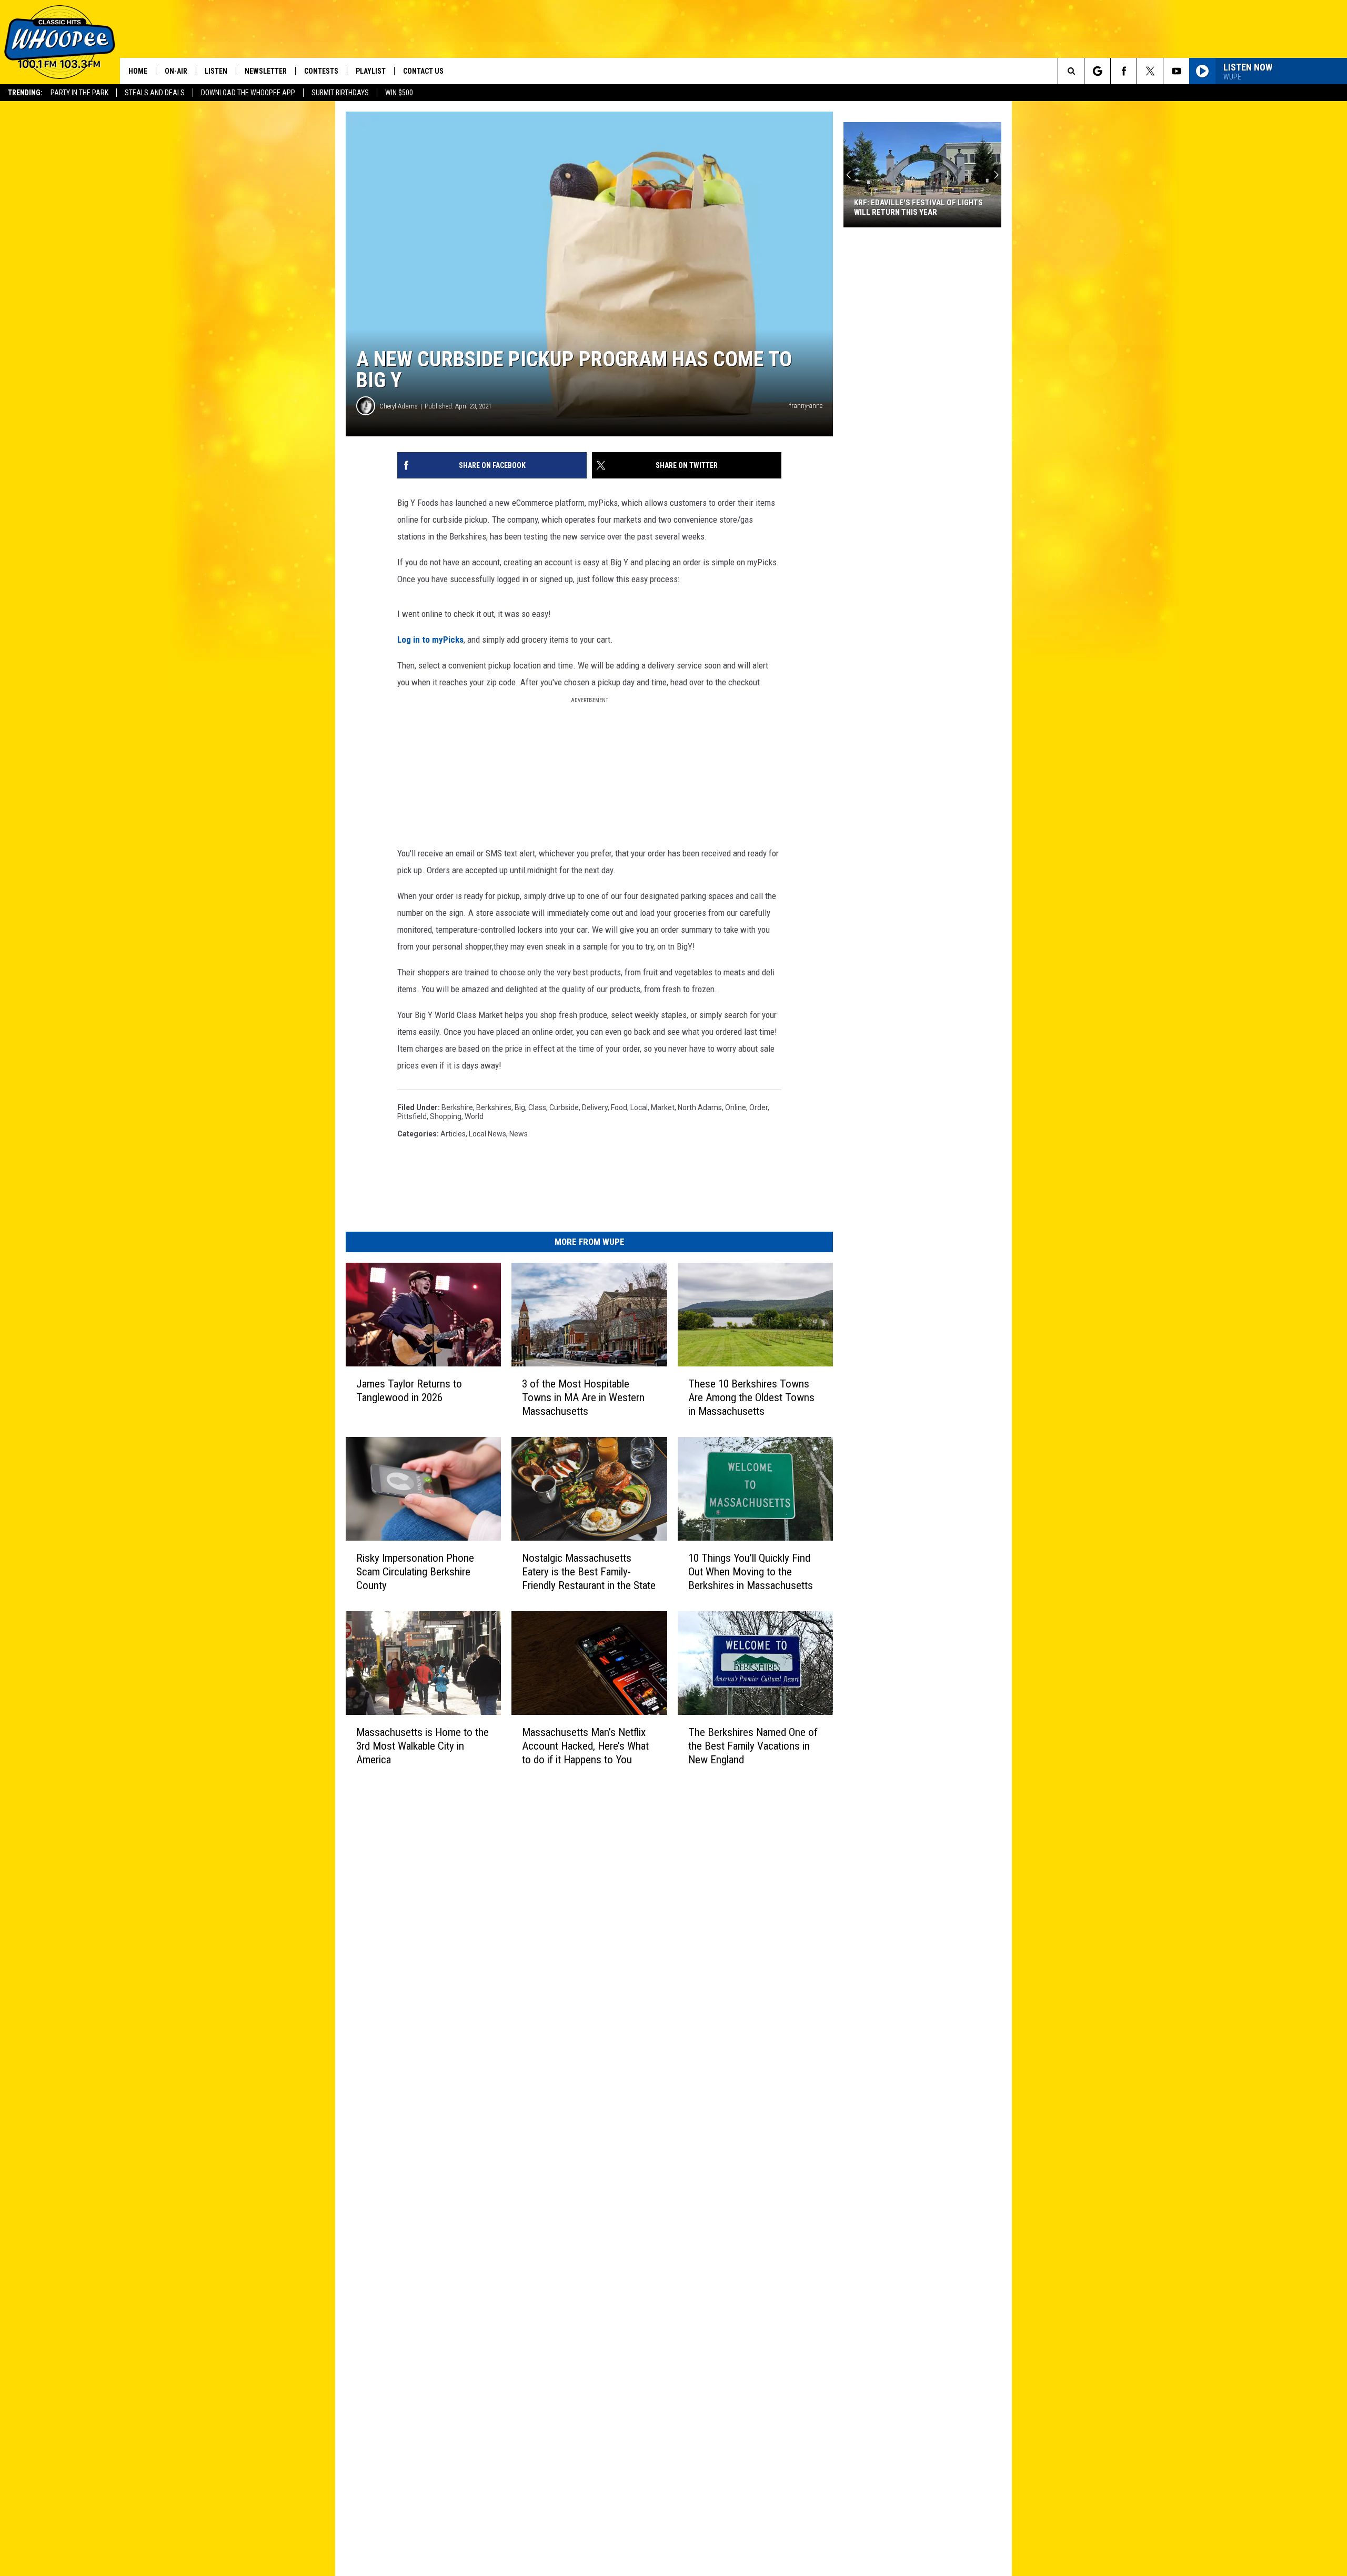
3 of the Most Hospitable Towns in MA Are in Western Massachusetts (583, 1397)
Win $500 (399, 93)
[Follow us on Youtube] (1176, 71)
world (474, 1116)
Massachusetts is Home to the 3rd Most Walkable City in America (423, 1745)
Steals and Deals (155, 93)
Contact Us (423, 71)
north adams (700, 1107)
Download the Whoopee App (248, 93)
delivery (595, 1107)
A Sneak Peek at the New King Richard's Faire (912, 207)
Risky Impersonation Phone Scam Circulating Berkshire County (415, 1572)
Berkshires (494, 1107)
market (663, 1107)
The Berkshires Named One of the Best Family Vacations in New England (753, 1746)
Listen (216, 71)
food (619, 1107)
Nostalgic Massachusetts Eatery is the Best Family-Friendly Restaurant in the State (589, 1572)
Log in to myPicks (430, 640)
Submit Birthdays (340, 93)
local (639, 1107)
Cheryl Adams (399, 406)
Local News (487, 1134)
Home (138, 71)
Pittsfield (412, 1116)
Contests (321, 71)
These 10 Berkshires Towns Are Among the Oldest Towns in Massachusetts (751, 1397)
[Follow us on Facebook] (1124, 71)
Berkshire (457, 1107)
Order (758, 1107)
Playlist (371, 71)
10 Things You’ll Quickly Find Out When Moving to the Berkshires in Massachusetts (751, 1572)
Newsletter (266, 71)
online (736, 1107)
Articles (453, 1134)
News (519, 1134)
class (537, 1107)
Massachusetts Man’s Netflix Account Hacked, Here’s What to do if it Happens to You (585, 1745)
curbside (564, 1107)
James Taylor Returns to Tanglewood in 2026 (409, 1391)
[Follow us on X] (1150, 71)
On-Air (176, 71)
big (520, 1107)
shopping (446, 1116)
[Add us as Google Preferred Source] (1097, 71)
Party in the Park (79, 93)
